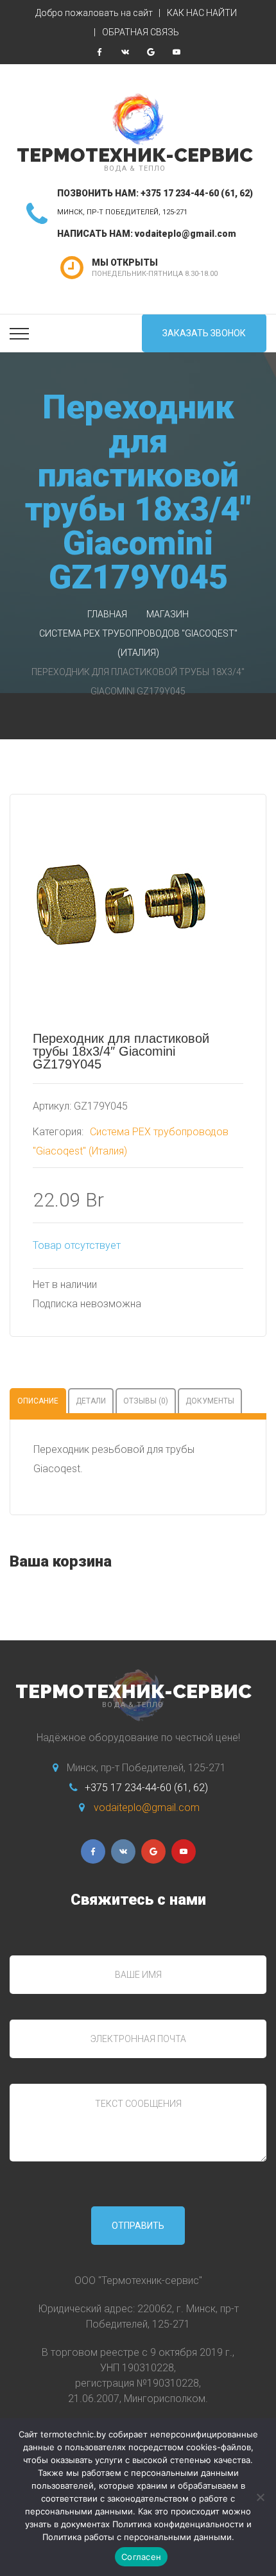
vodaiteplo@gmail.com (185, 234)
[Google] (151, 52)
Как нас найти (202, 13)
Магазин (168, 614)
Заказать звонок (204, 333)
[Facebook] (99, 52)
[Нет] (260, 2497)
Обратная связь (141, 32)
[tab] (38, 1401)
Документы (210, 1401)
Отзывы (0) (146, 1401)
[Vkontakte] (125, 52)
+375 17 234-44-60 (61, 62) (197, 193)
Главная (107, 614)
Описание (38, 1401)
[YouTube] (177, 52)
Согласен (141, 2557)
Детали (91, 1401)
